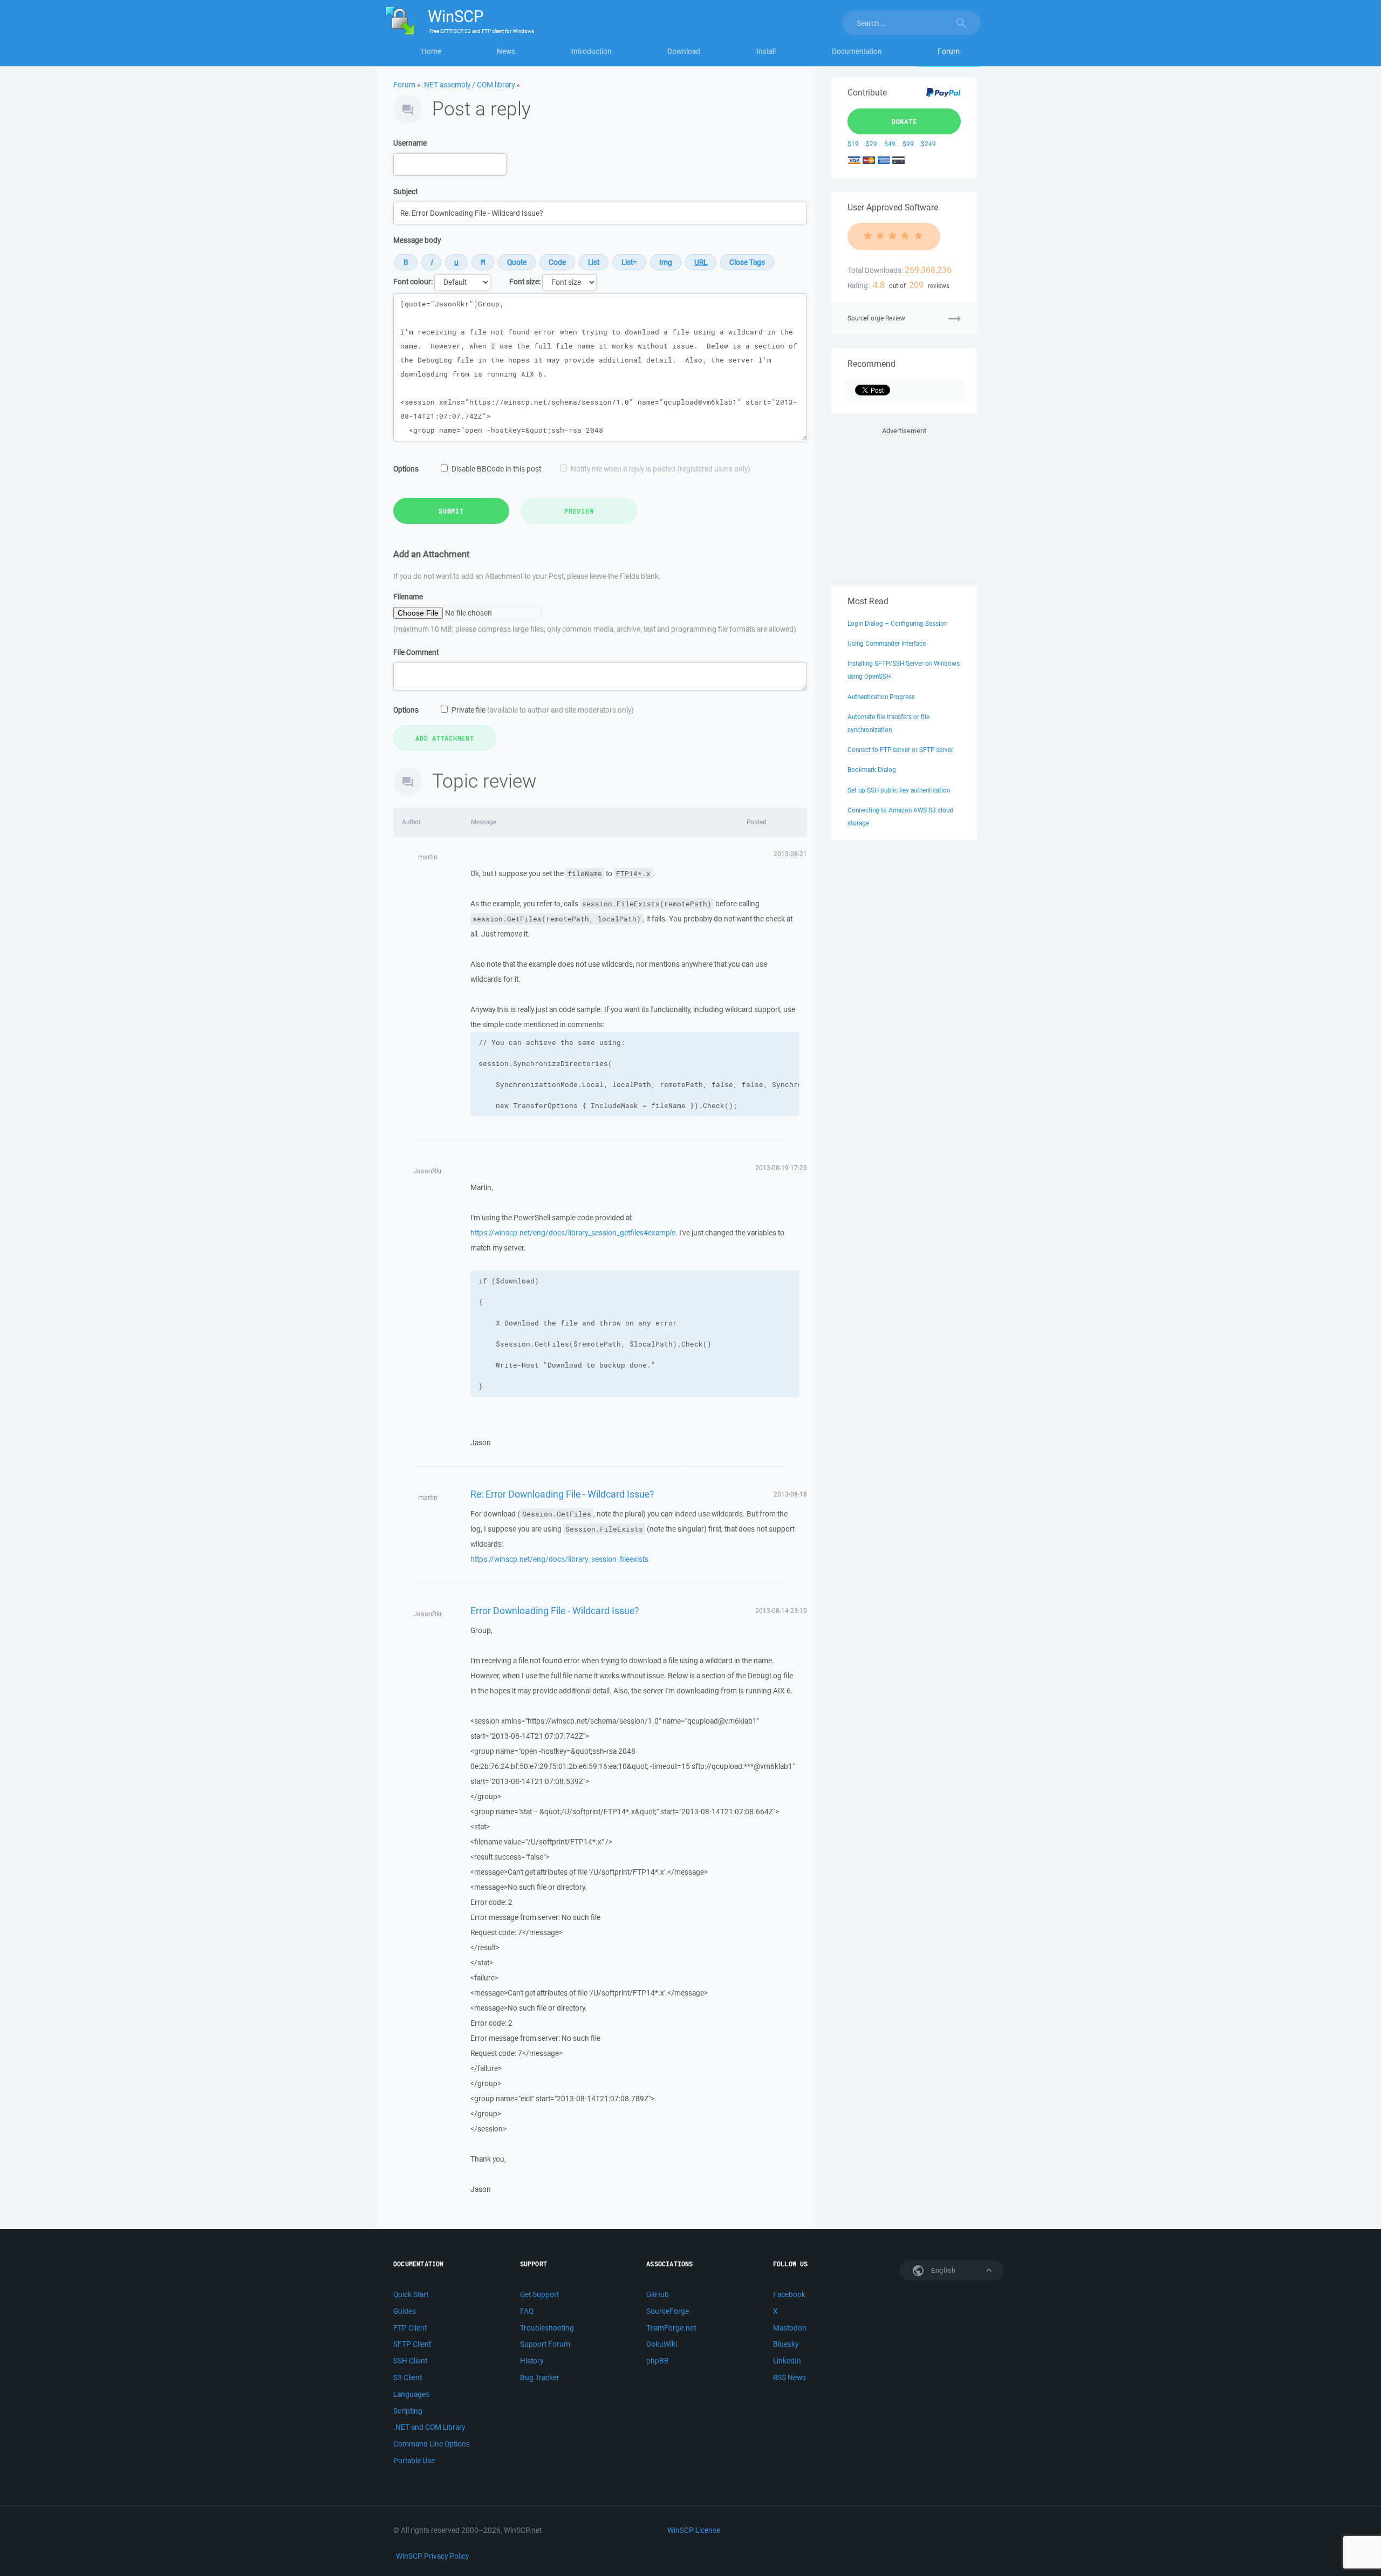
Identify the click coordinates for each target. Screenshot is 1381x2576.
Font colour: (413, 282)
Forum (949, 51)
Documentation (857, 51)
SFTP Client (412, 2344)
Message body (417, 240)
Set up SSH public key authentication (899, 790)
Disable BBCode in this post (496, 469)
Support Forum (545, 2344)
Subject (405, 192)
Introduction (592, 51)
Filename (408, 597)
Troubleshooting (547, 2328)
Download (684, 51)
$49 (890, 144)
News (506, 51)
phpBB (658, 2361)
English (942, 2270)
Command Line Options (432, 2444)
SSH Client (410, 2361)
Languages (411, 2394)
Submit (451, 511)
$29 (871, 144)
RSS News (789, 2377)
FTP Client (410, 2328)
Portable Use (414, 2461)
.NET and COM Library (429, 2427)
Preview (579, 511)
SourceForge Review (876, 318)
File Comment (416, 652)
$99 (908, 144)
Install (766, 51)
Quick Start (411, 2294)
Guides (405, 2311)
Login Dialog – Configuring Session (897, 623)
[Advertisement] (904, 504)
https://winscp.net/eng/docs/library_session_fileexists (559, 1559)
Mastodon (790, 2328)
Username (410, 143)
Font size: (525, 282)
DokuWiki (662, 2344)
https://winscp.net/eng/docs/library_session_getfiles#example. (574, 1233)
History (532, 2361)
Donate (904, 121)
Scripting (408, 2411)
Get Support (539, 2294)
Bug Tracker (540, 2377)
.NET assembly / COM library (468, 85)
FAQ (527, 2311)
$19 (853, 144)
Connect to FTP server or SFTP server (900, 750)
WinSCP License (694, 2530)
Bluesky (786, 2344)
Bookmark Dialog (872, 770)
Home (431, 51)
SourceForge (668, 2311)
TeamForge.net (671, 2328)
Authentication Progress (881, 697)
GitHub (658, 2294)
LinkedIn (787, 2361)
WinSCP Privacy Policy (432, 2556)
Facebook (789, 2294)
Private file (543, 710)
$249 (928, 144)
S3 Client (408, 2377)
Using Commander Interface (887, 643)
